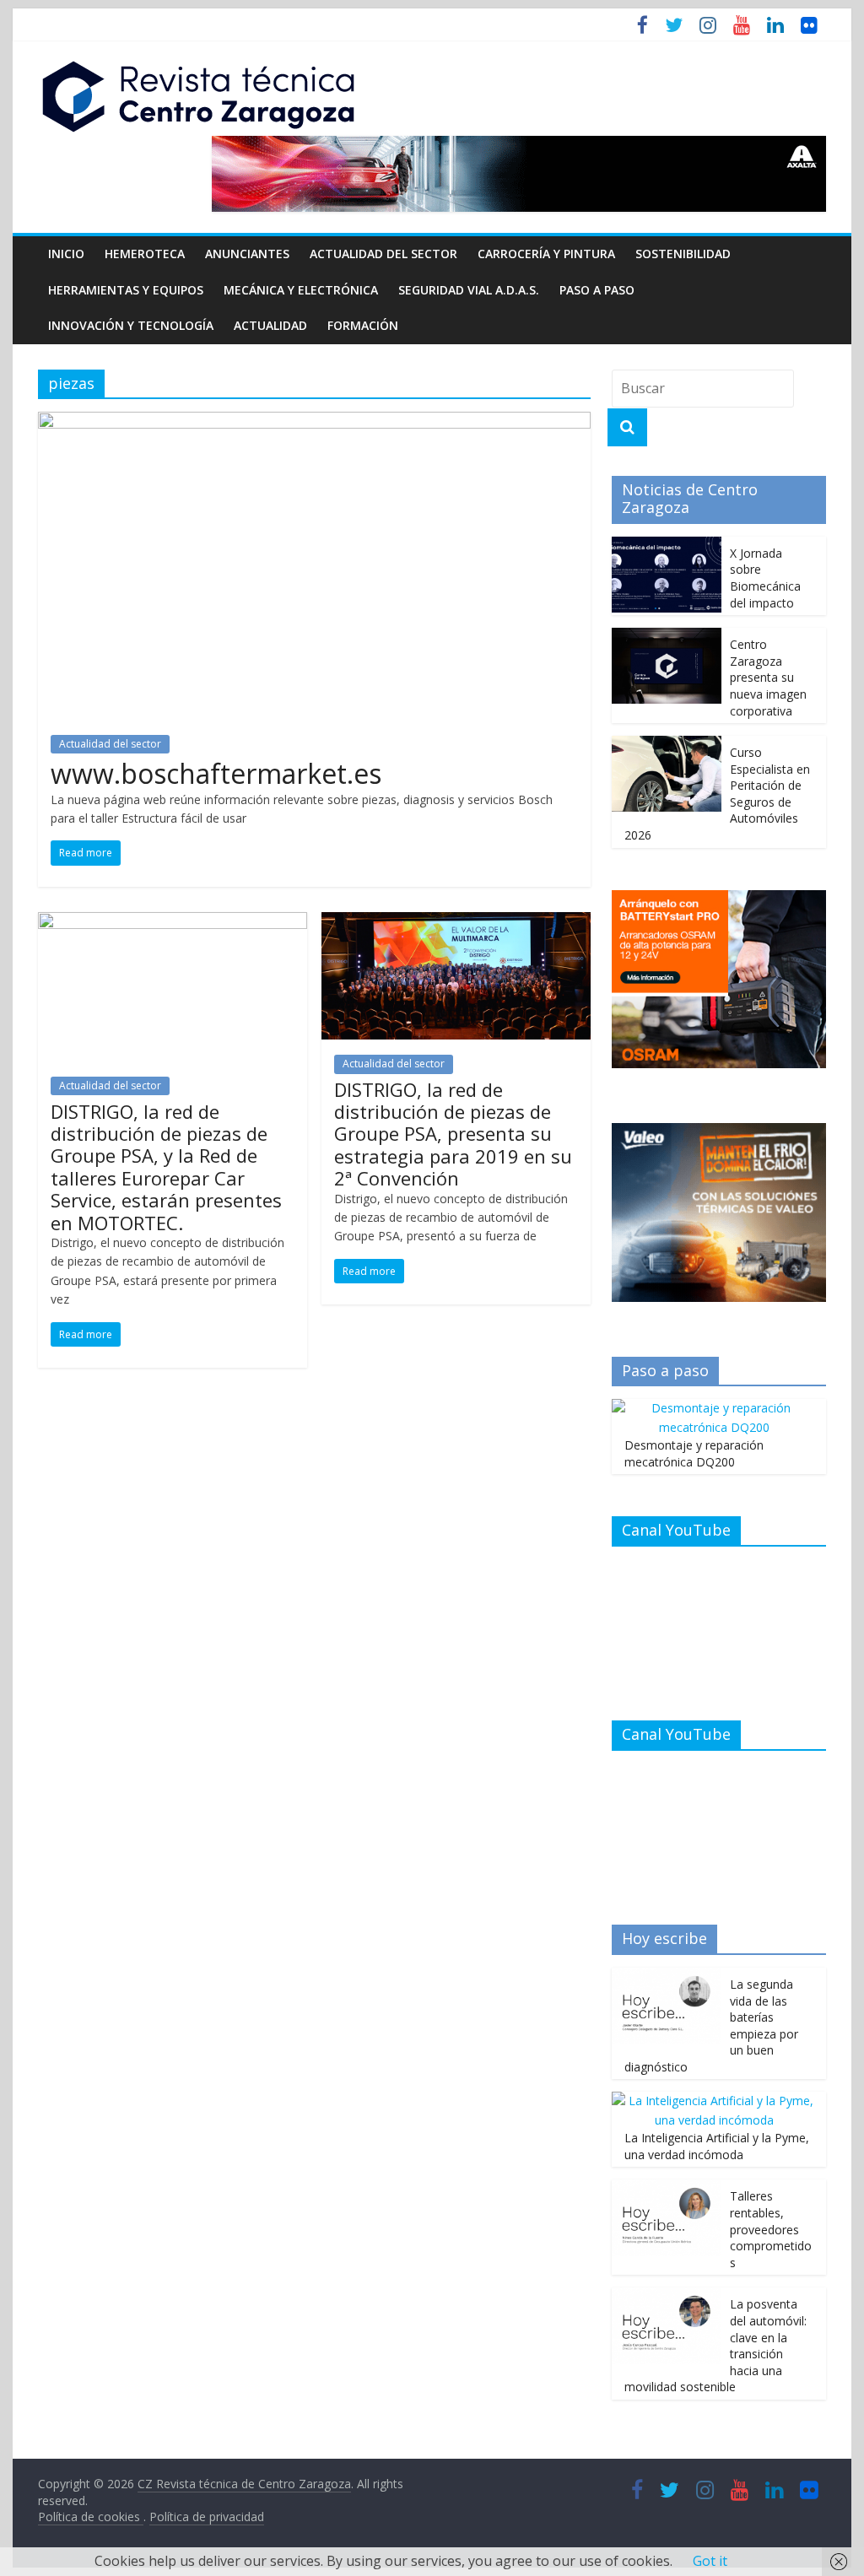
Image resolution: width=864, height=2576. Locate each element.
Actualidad (270, 325)
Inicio (66, 254)
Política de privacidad (207, 2517)
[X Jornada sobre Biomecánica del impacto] (667, 545)
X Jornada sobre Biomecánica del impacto (765, 578)
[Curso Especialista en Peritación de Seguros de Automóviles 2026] (667, 745)
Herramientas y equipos (126, 290)
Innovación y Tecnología (131, 325)
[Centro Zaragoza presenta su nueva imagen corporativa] (667, 637)
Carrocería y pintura (546, 254)
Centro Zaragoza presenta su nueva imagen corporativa (768, 677)
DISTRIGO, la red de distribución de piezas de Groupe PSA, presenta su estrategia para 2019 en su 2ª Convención (453, 1134)
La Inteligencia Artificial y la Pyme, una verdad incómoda (717, 2146)
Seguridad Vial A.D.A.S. (469, 290)
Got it (710, 2561)
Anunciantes (247, 254)
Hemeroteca (145, 254)
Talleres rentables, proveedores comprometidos (771, 2229)
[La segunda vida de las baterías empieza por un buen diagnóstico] (667, 1977)
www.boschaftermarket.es (216, 773)
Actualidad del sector (383, 254)
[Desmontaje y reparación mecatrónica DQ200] (715, 1408)
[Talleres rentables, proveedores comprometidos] (667, 2188)
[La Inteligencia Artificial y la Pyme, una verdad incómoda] (715, 2101)
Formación (363, 325)
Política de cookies (91, 2517)
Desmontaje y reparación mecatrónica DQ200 (694, 1453)
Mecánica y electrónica (301, 290)
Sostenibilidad (683, 254)
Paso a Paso (597, 290)
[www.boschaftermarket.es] (314, 422)
